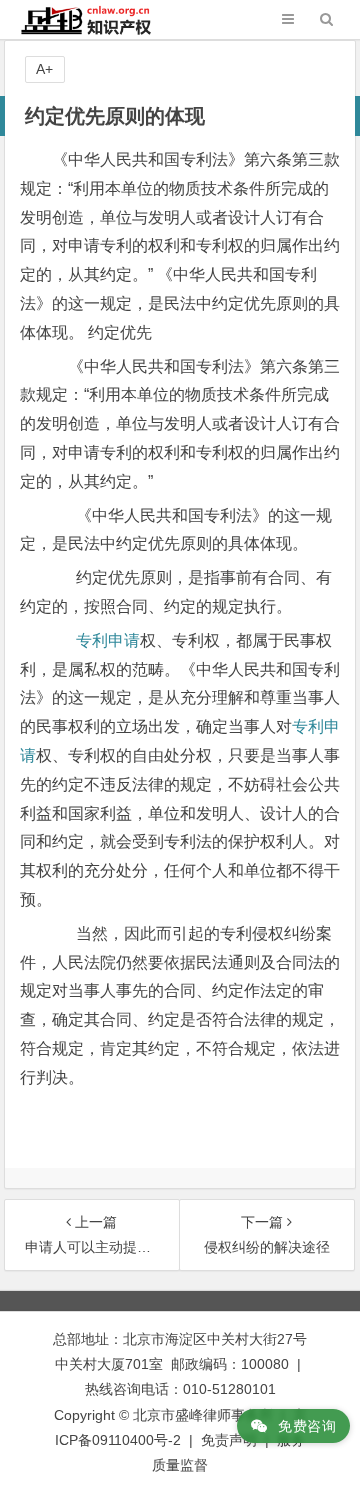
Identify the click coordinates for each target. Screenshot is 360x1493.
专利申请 (108, 640)
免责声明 (229, 1440)
